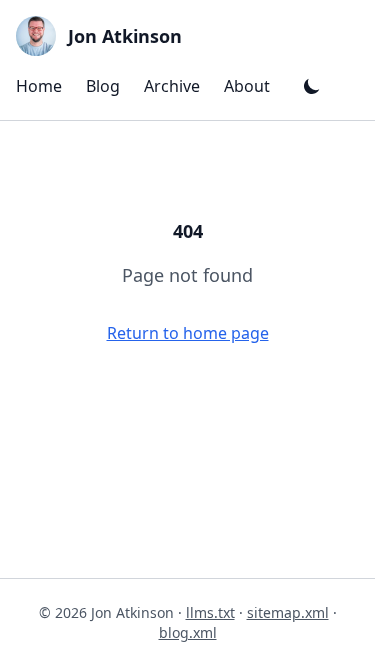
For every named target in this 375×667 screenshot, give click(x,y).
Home (39, 86)
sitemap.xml (288, 612)
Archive (172, 86)
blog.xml (188, 632)
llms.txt (210, 612)
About (247, 86)
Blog (103, 86)
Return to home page (188, 333)
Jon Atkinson (125, 36)
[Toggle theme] (312, 86)
